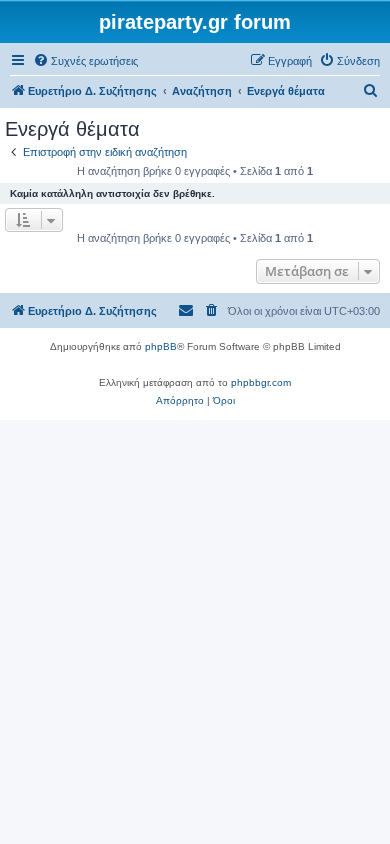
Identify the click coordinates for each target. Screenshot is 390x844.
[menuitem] (85, 61)
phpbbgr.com (261, 382)
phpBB (161, 346)
